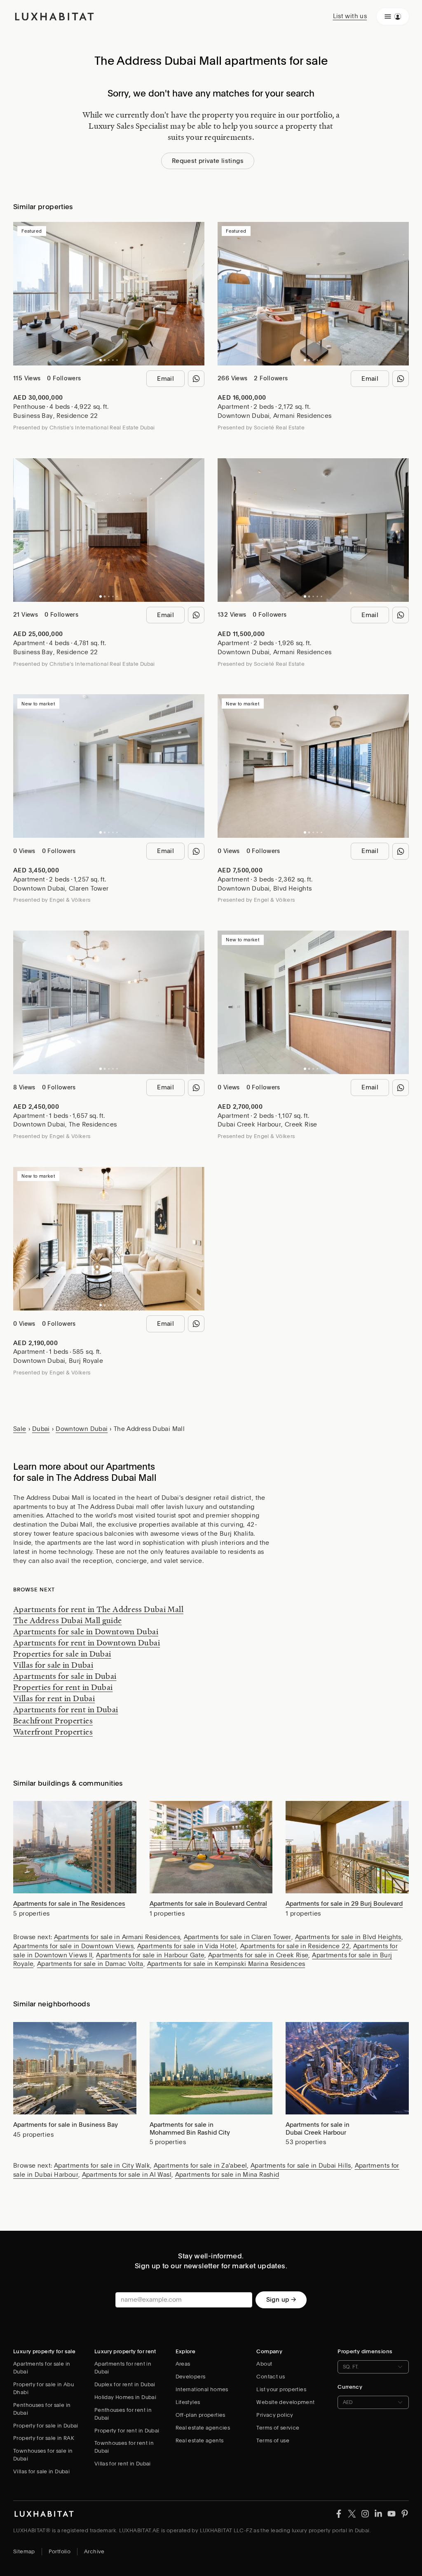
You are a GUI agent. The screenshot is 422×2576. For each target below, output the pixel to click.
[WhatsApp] (196, 379)
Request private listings (208, 161)
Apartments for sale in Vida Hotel (187, 1946)
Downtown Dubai (244, 416)
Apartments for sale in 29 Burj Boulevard (344, 1904)
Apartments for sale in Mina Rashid (227, 2175)
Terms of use (273, 2440)
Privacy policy (275, 2415)
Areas (183, 2364)
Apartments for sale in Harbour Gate (150, 1955)
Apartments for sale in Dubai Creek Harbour (318, 2129)
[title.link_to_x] (339, 2513)
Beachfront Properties (53, 1720)
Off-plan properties (200, 2415)
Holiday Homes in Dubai (125, 2397)
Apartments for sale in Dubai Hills (301, 2166)
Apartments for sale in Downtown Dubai (86, 1631)
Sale (20, 1429)
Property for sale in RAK (44, 2438)
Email (165, 379)
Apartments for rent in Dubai (66, 1709)
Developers (191, 2377)
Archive (94, 2551)
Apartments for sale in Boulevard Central (208, 1904)
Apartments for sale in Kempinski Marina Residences (226, 1964)
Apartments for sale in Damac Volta (90, 1964)
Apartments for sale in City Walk (102, 2166)
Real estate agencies (203, 2428)
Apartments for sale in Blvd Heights (348, 1937)
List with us (350, 16)
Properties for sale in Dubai (62, 1654)
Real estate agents (200, 2440)
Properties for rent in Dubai (63, 1687)
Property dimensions (365, 2351)
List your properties (281, 2389)
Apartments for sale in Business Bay (66, 2125)
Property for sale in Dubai (46, 2426)
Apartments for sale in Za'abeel (200, 2166)
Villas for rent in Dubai (54, 1698)
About (264, 2364)
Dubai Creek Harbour (249, 1124)
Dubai (41, 1429)
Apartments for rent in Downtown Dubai (87, 1643)
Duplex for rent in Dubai (125, 2384)
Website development (285, 2402)
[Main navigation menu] (393, 16)
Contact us (271, 2377)
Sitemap (24, 2551)
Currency (350, 2387)
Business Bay (33, 416)
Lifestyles (188, 2402)
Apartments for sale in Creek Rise (258, 1955)
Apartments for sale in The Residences (69, 1904)
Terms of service (278, 2428)
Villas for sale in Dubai (53, 1665)
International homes (202, 2389)
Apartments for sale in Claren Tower (238, 1937)
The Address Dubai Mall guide (68, 1620)
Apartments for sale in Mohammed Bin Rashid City (190, 2129)
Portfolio (60, 2551)
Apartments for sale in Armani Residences (117, 1937)
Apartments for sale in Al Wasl (127, 2175)
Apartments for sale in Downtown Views (73, 1946)
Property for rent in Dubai (127, 2431)
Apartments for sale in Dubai (65, 1676)
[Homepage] (54, 16)
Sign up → (281, 2300)
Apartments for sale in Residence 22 (295, 1946)
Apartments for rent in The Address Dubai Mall (98, 1609)
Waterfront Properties (53, 1732)
